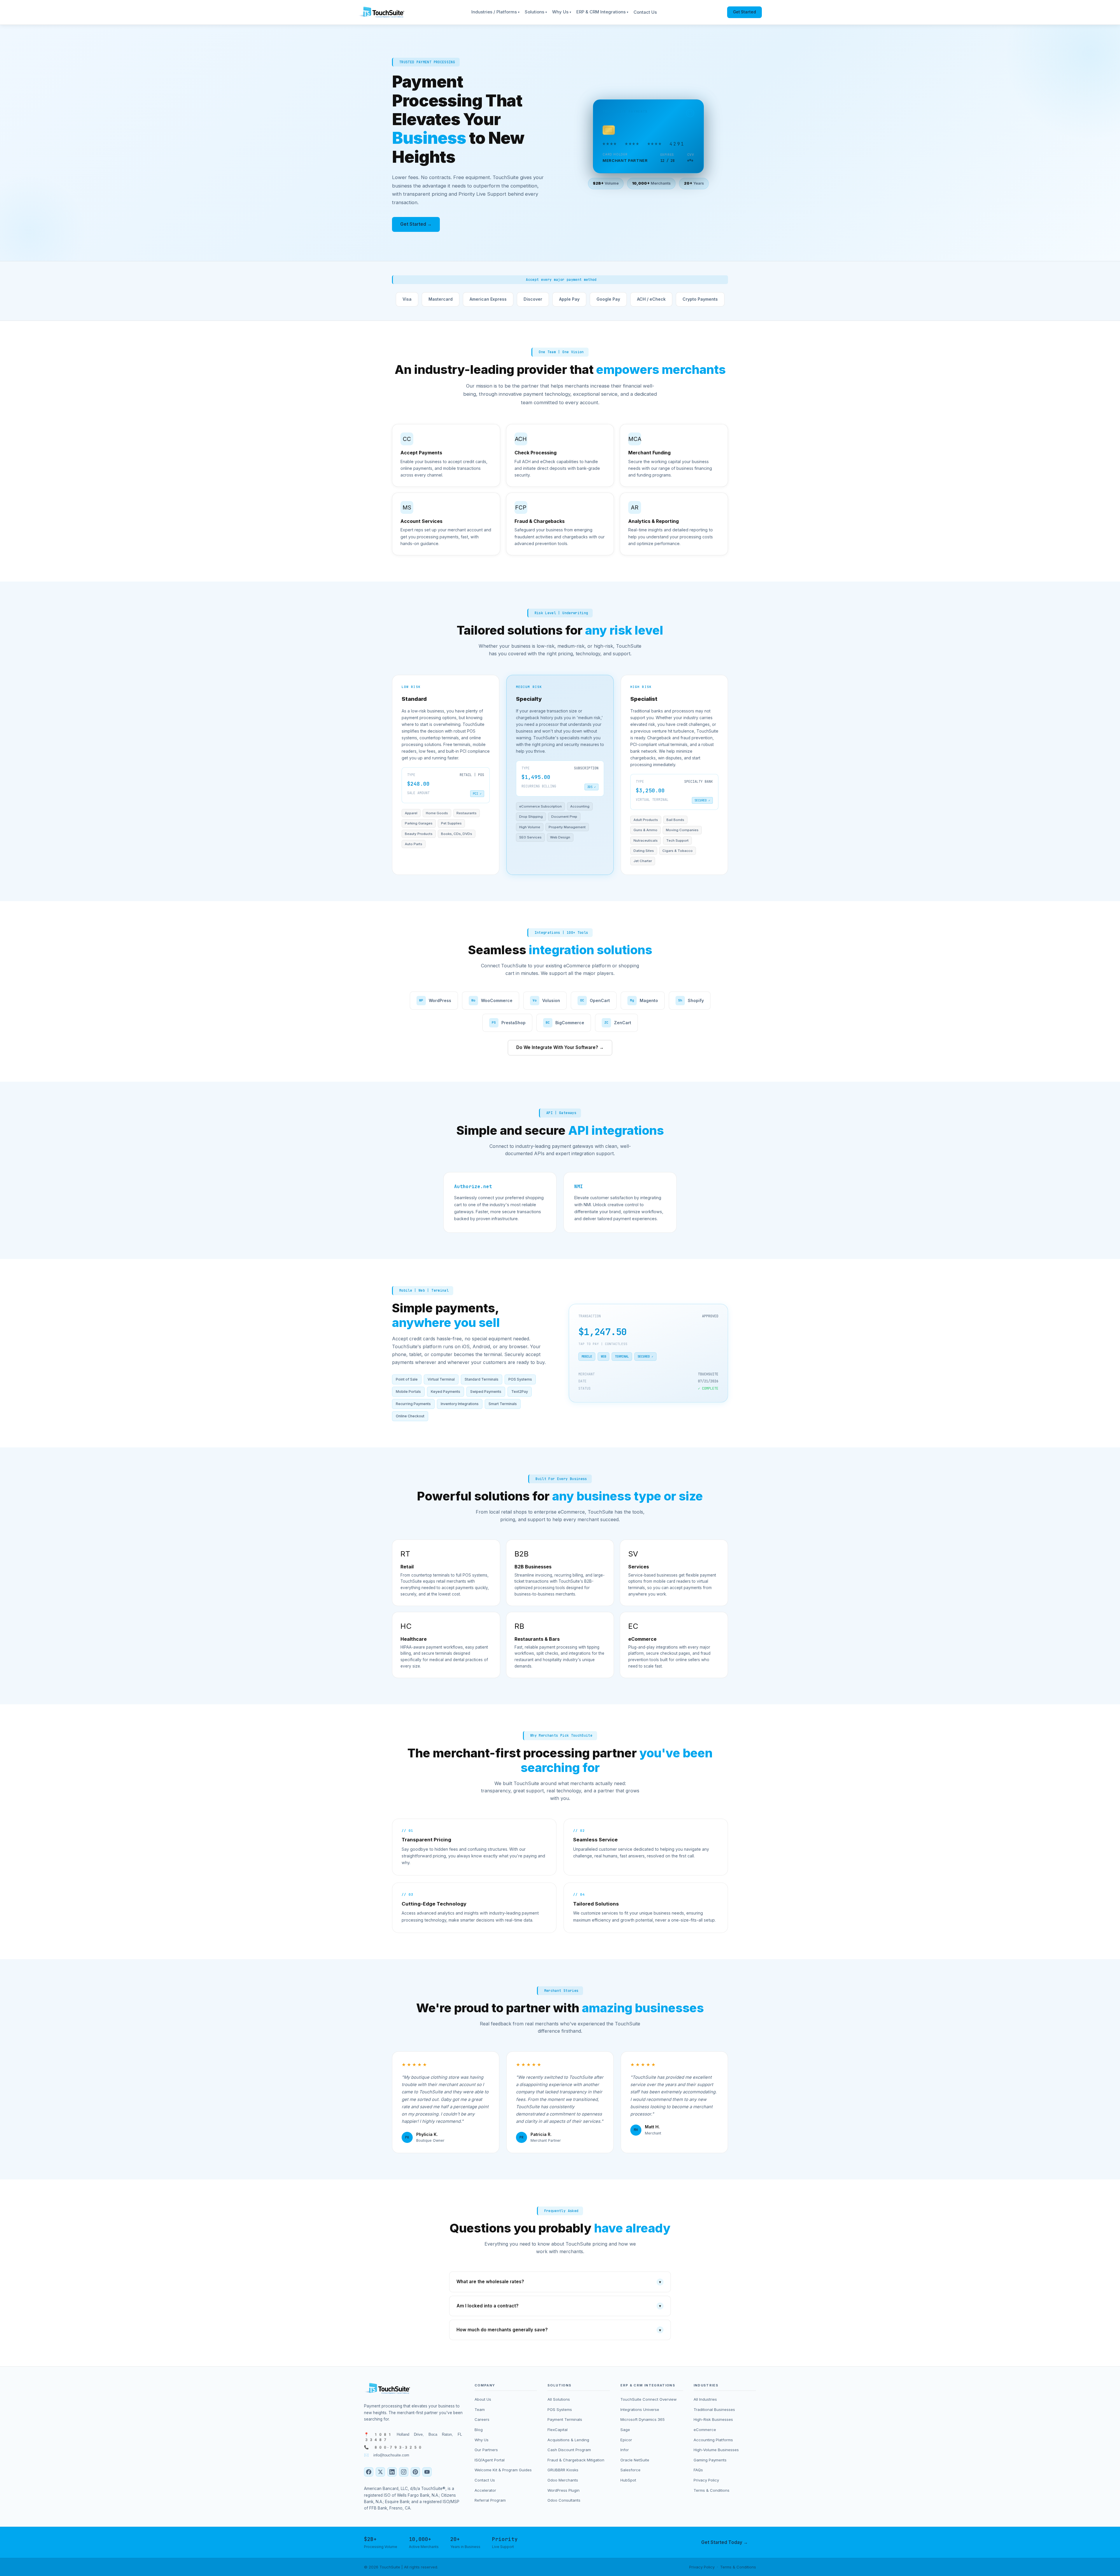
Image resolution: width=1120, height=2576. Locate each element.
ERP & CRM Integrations (602, 12)
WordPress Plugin (563, 2490)
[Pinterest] (415, 2472)
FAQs (698, 2470)
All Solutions (559, 2399)
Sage (625, 2430)
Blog (479, 2430)
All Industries (705, 2399)
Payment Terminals (565, 2419)
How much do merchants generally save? (559, 2330)
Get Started (744, 12)
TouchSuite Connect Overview (649, 2399)
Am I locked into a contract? (559, 2306)
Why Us (562, 12)
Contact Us (645, 12)
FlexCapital (558, 2430)
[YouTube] (427, 2472)
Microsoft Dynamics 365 (643, 2419)
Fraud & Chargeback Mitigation (576, 2460)
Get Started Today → (724, 2542)
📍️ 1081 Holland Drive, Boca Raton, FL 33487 (413, 2437)
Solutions (536, 12)
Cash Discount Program (569, 2450)
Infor (625, 2450)
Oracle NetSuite (635, 2460)
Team (480, 2409)
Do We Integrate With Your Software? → (560, 1047)
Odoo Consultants (564, 2500)
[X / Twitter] (380, 2472)
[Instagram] (404, 2472)
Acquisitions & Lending (568, 2440)
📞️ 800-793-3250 (393, 2447)
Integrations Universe (640, 2409)
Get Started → (416, 224)
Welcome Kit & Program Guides (503, 2470)
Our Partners (486, 2450)
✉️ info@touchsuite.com (387, 2455)
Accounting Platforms (713, 2440)
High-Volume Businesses (716, 2450)
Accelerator (485, 2490)
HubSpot (628, 2480)
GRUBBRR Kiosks (563, 2470)
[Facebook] (369, 2472)
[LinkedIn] (392, 2472)
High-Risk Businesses (713, 2419)
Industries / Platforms (495, 12)
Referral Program (490, 2500)
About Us (483, 2399)
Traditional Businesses (714, 2409)
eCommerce (705, 2430)
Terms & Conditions (712, 2490)
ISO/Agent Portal (490, 2460)
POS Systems (560, 2409)
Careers (482, 2419)
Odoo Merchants (563, 2480)
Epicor (626, 2440)
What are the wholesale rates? (559, 2282)
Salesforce (630, 2470)
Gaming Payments (710, 2460)
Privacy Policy (706, 2480)
